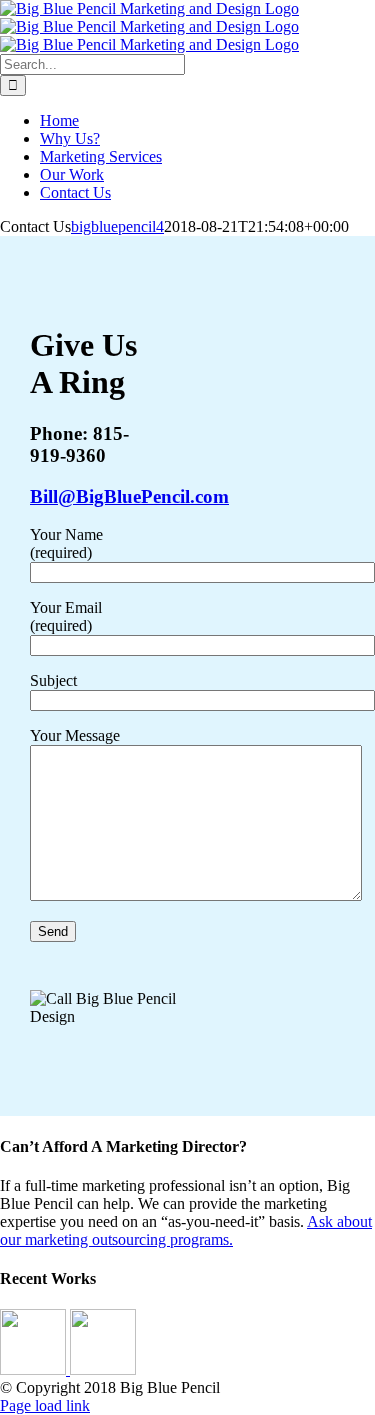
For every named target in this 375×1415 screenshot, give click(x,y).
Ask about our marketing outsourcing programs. (186, 1230)
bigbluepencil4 (117, 226)
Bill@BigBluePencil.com (129, 496)
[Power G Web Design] (103, 1369)
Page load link (45, 1405)
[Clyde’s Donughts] (35, 1369)
